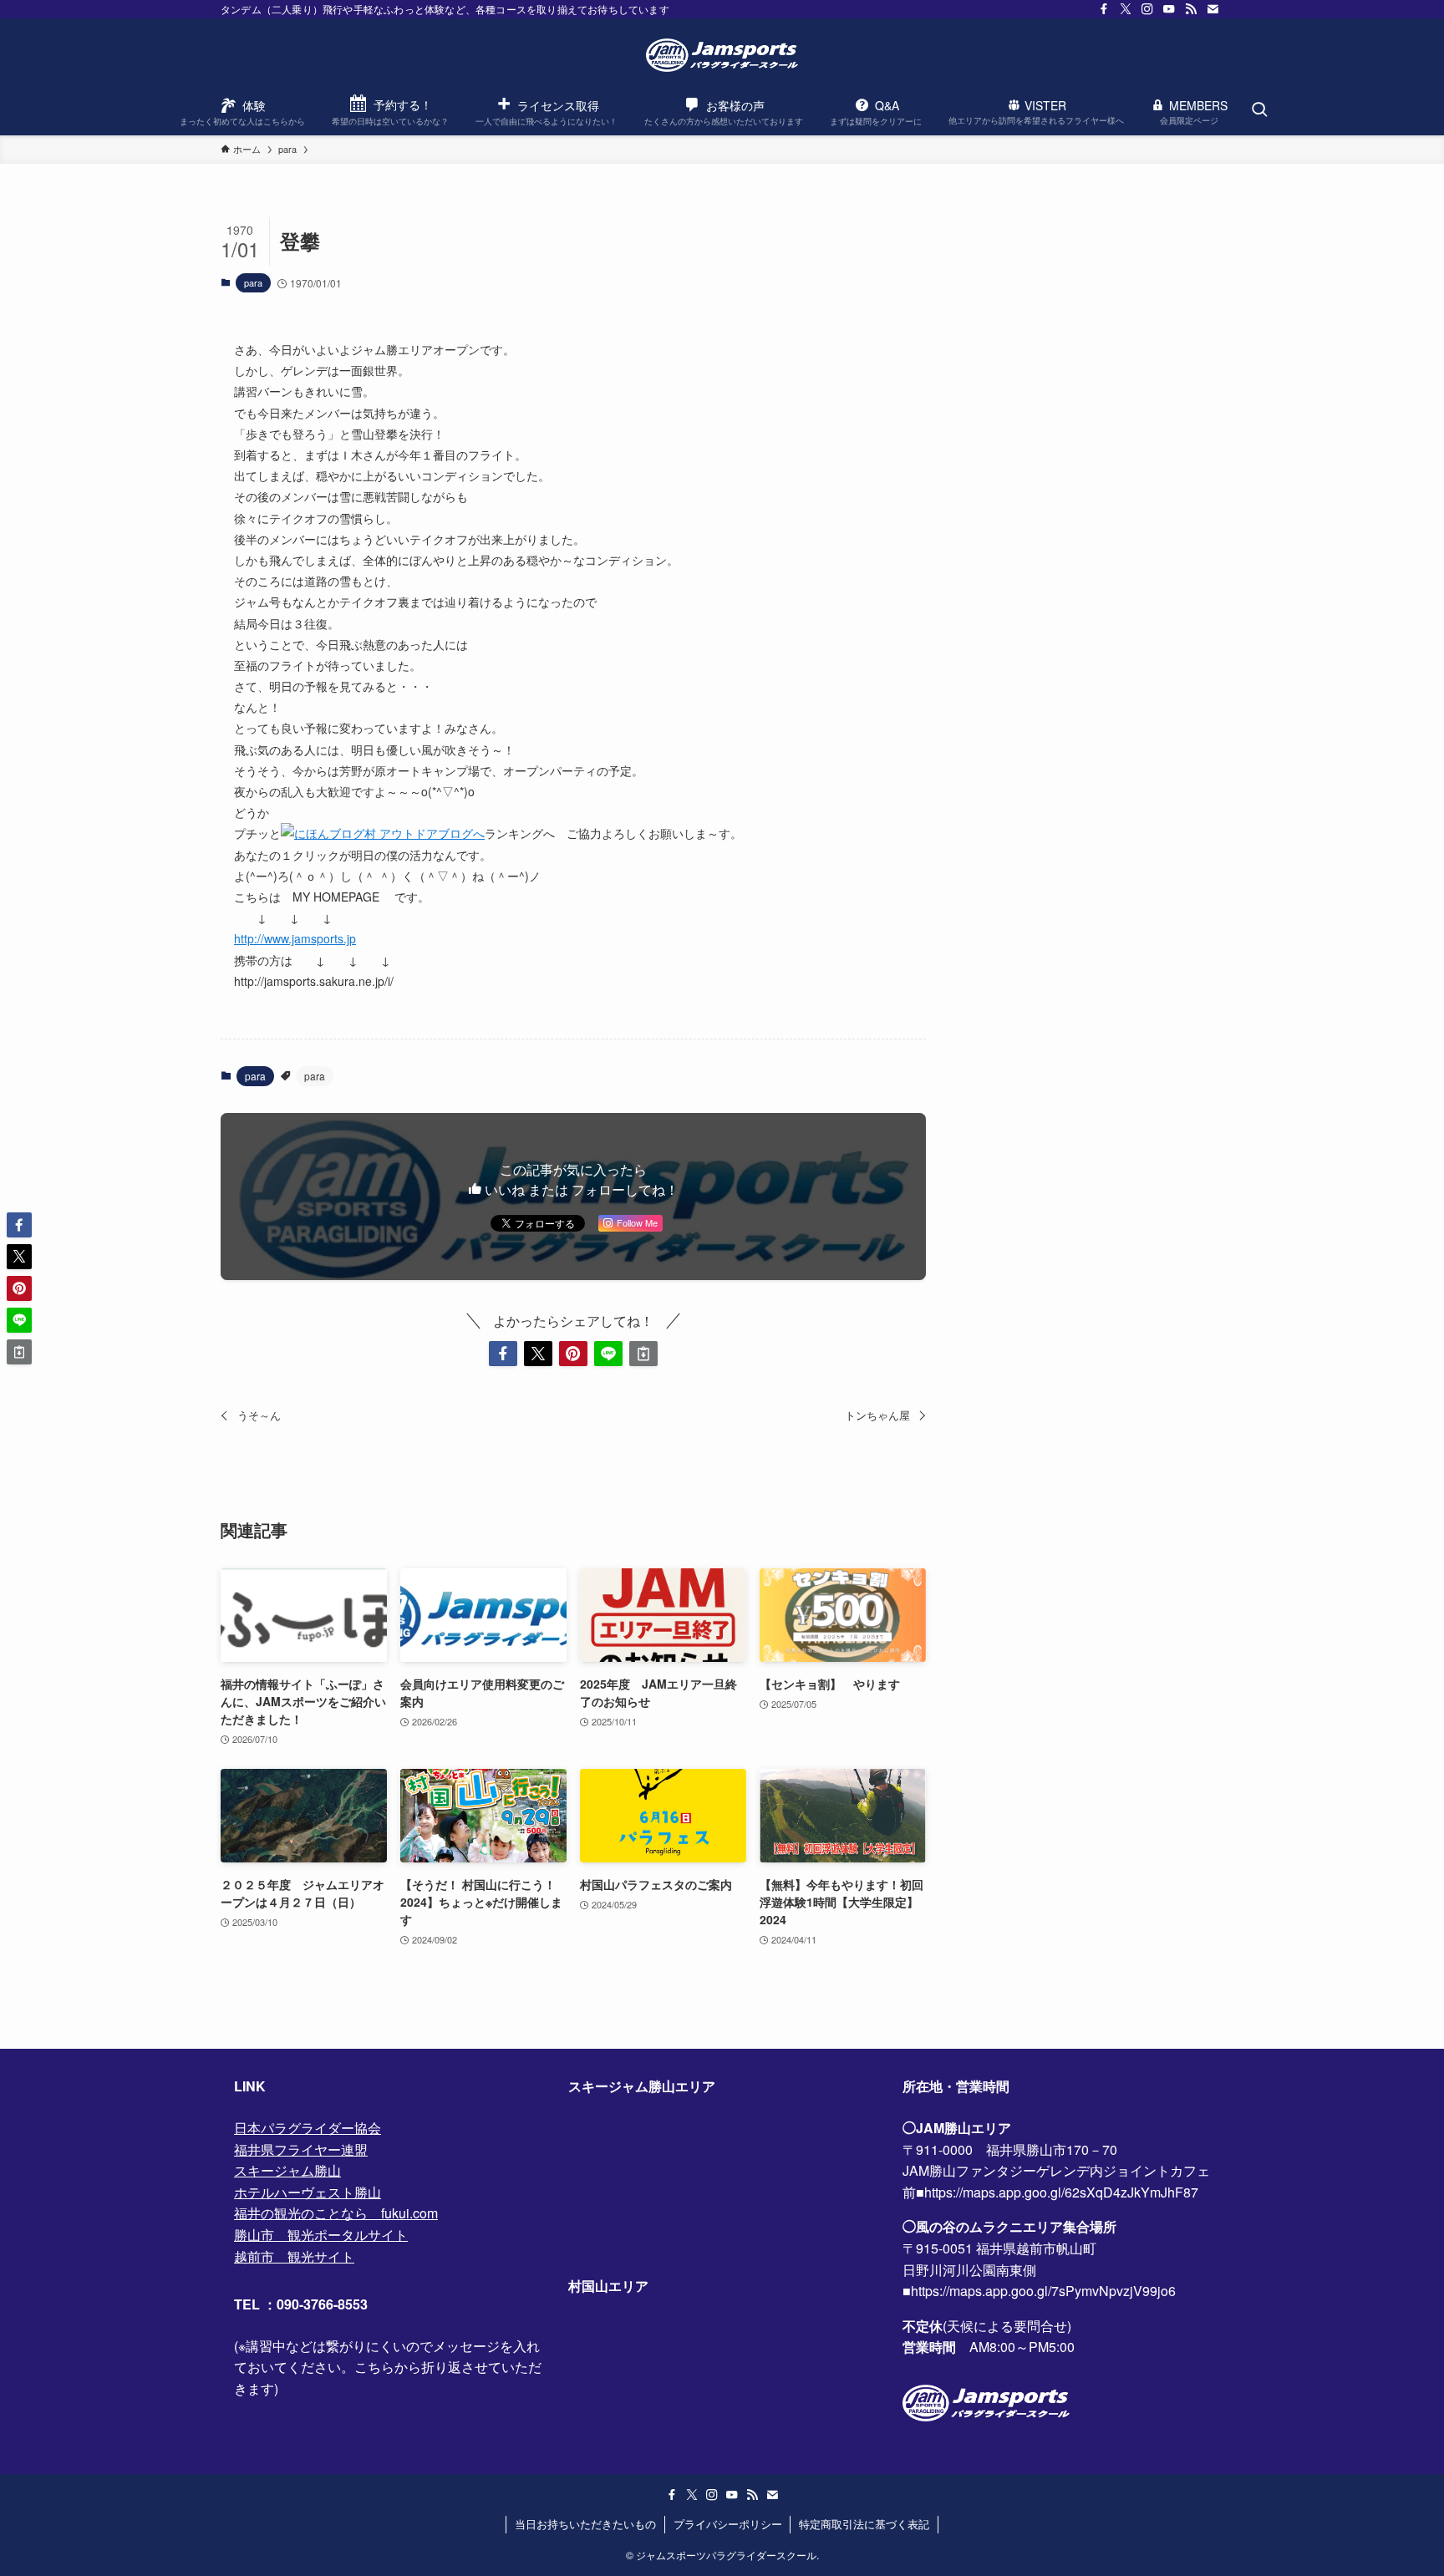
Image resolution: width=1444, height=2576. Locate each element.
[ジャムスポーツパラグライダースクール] (722, 55)
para (253, 282)
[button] (503, 1354)
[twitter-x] (1126, 9)
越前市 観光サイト (294, 2256)
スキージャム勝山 (287, 2170)
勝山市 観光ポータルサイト (321, 2235)
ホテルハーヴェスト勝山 (308, 2192)
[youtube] (1169, 9)
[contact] (1213, 9)
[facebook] (1104, 9)
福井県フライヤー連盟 (301, 2149)
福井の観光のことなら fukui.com (336, 2213)
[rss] (1191, 9)
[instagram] (1147, 9)
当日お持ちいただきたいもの (585, 2524)
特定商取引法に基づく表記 (864, 2524)
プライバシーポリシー (728, 2524)
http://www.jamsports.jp (295, 938)
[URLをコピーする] (643, 1354)
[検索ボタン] (1259, 110)
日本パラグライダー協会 (308, 2128)
